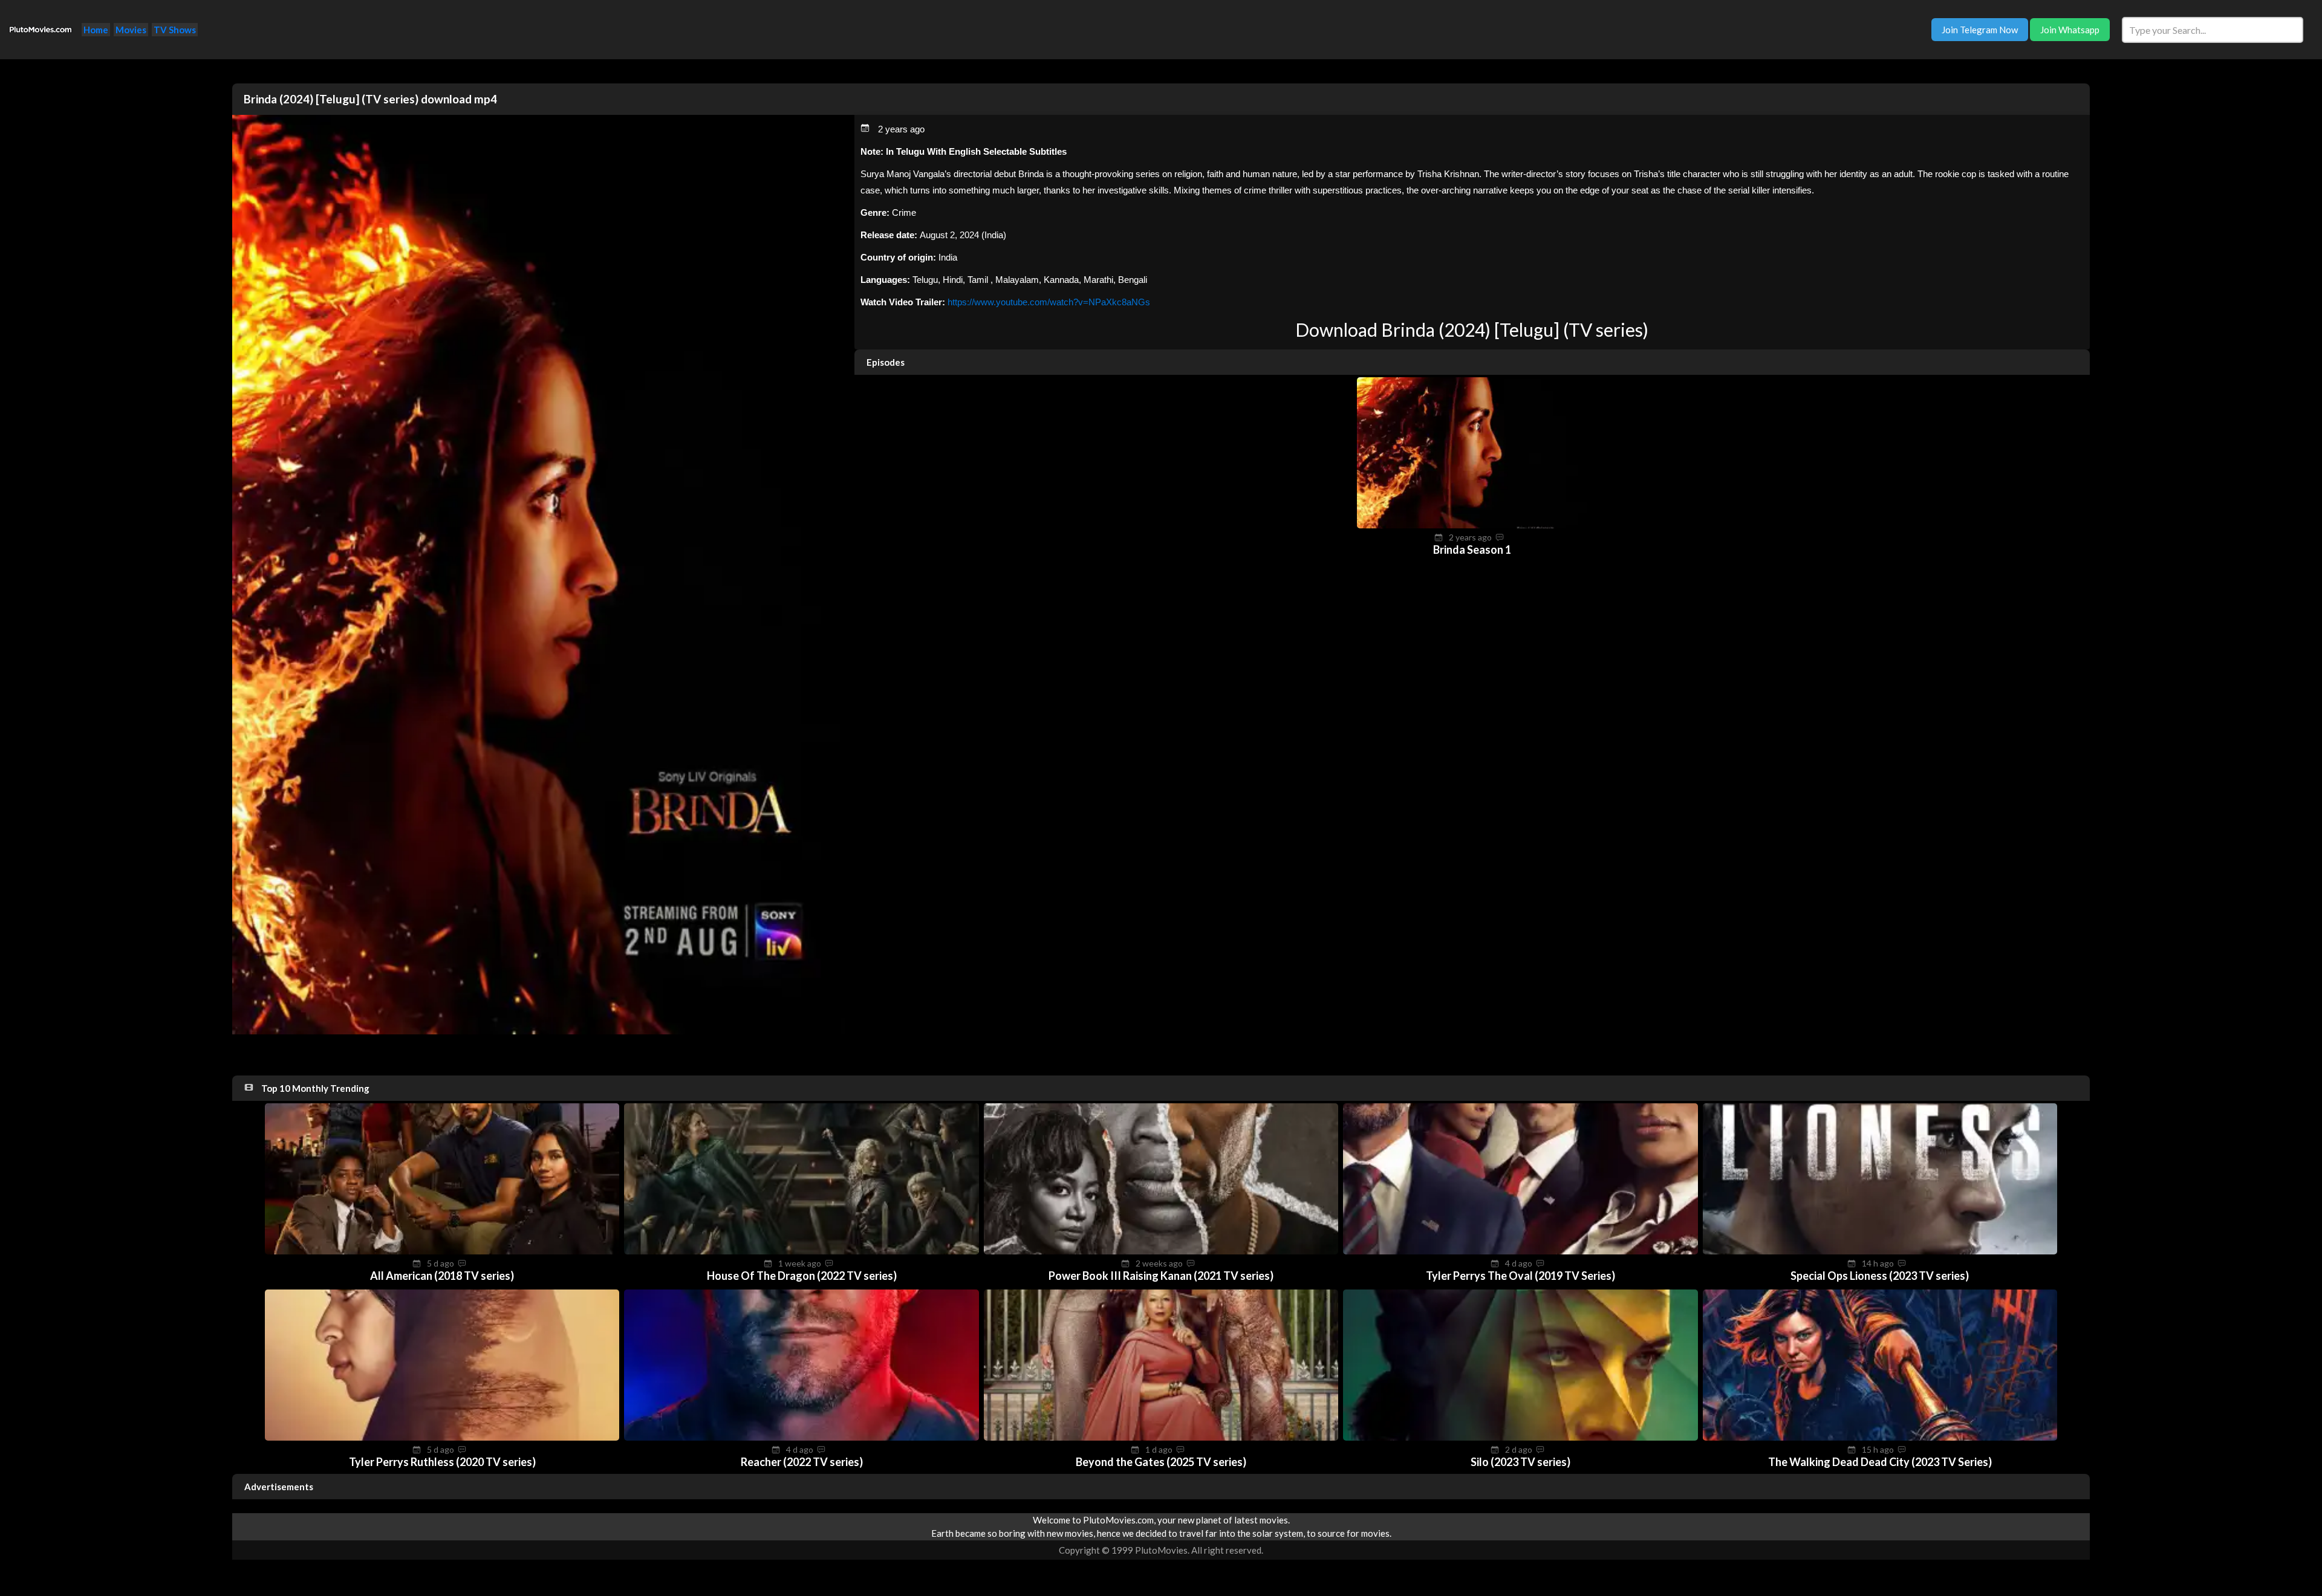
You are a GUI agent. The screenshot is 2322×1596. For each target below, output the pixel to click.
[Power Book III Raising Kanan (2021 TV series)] (1161, 1251)
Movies (131, 30)
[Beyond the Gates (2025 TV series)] (1161, 1437)
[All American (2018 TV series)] (442, 1251)
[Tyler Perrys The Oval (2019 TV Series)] (1520, 1251)
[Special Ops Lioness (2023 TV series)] (1880, 1251)
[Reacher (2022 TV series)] (801, 1437)
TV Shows (175, 30)
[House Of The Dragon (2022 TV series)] (801, 1251)
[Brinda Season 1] (1472, 525)
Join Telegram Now (1980, 30)
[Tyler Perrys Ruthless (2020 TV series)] (442, 1437)
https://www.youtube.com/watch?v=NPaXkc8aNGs (1049, 302)
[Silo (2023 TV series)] (1520, 1437)
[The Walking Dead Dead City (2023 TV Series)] (1880, 1437)
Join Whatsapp (2070, 30)
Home (96, 30)
